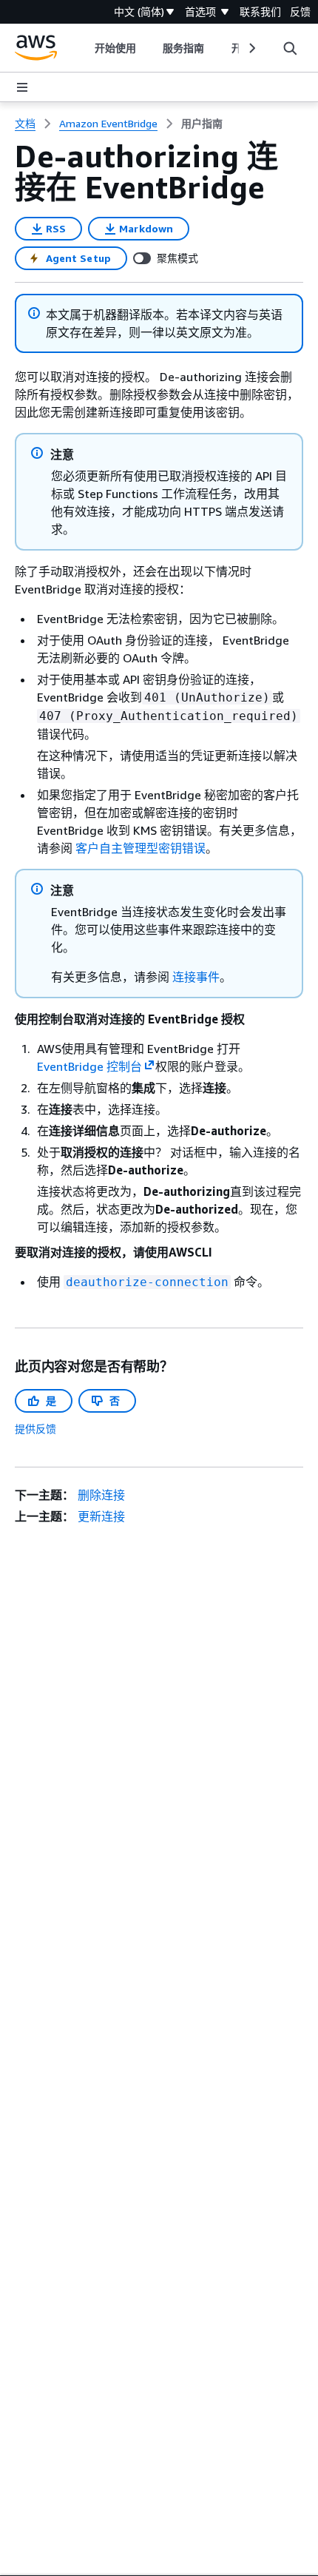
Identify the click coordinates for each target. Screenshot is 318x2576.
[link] (202, 124)
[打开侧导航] (22, 87)
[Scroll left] (84, 48)
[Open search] (290, 48)
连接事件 (196, 977)
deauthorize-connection (147, 1282)
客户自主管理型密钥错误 (141, 848)
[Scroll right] (251, 48)
